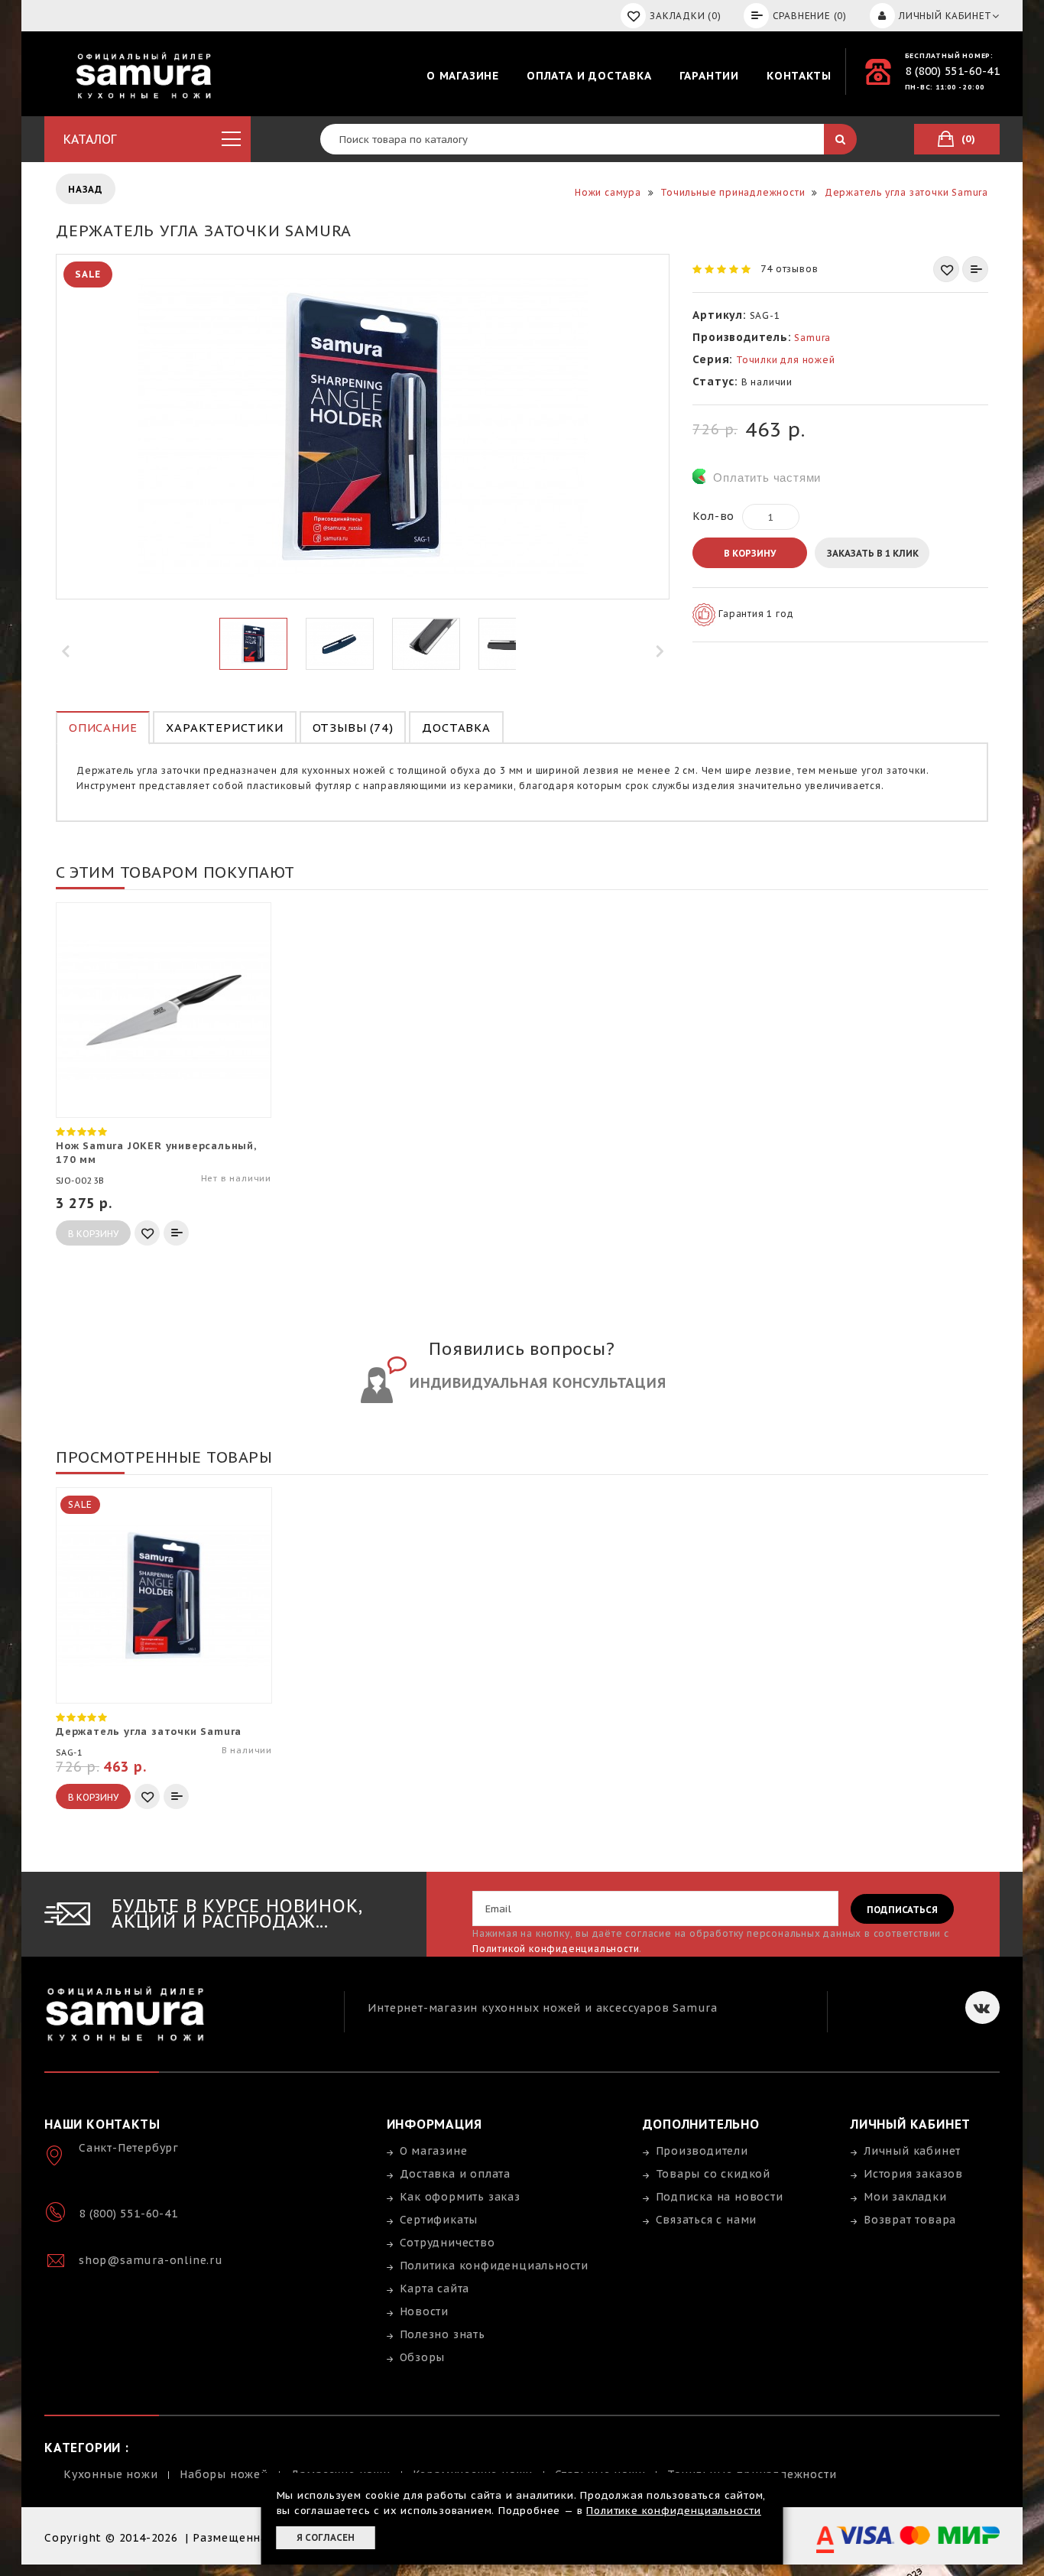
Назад (86, 189)
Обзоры (423, 2357)
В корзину (750, 553)
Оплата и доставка (589, 76)
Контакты (799, 76)
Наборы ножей (224, 2474)
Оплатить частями (767, 478)
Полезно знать (443, 2334)
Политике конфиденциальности (674, 2511)
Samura (812, 338)
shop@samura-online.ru (151, 2260)
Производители (702, 2151)
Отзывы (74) (353, 728)
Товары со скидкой (713, 2174)
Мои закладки (905, 2197)
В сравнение (975, 269)
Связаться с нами (707, 2220)
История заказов (913, 2174)
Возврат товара (910, 2220)
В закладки (946, 269)
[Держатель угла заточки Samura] (253, 644)
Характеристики (224, 728)
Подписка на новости (720, 2197)
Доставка (456, 728)
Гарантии (709, 76)
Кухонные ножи (110, 2474)
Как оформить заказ (460, 2197)
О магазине (463, 76)
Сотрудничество (447, 2243)
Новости (425, 2311)
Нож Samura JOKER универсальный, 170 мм (156, 1153)
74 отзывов (789, 269)
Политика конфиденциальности (494, 2266)
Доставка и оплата (456, 2174)
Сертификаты (439, 2220)
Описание (103, 728)
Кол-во (713, 516)
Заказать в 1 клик (873, 553)
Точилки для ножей (786, 360)
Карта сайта (435, 2289)
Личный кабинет (912, 2151)
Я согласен (326, 2537)
